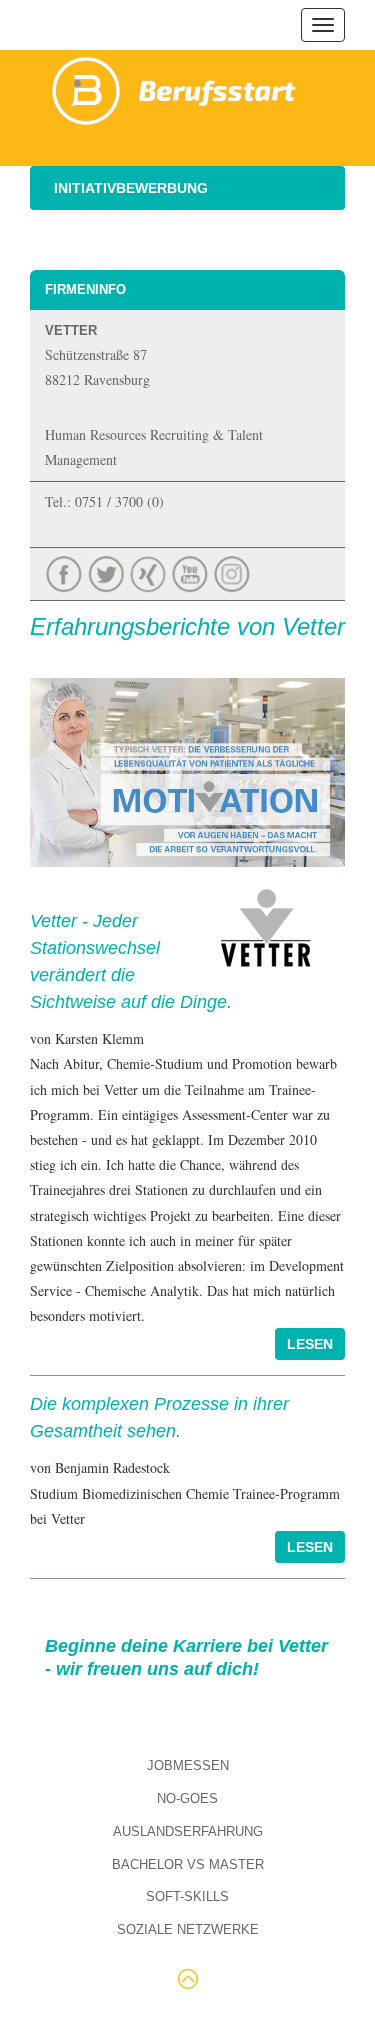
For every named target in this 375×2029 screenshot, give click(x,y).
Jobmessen (188, 1765)
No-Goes (187, 1798)
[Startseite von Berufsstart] (175, 87)
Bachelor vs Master (188, 1864)
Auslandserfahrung (188, 1831)
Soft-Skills (187, 1896)
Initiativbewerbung (131, 188)
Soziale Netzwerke (188, 1929)
